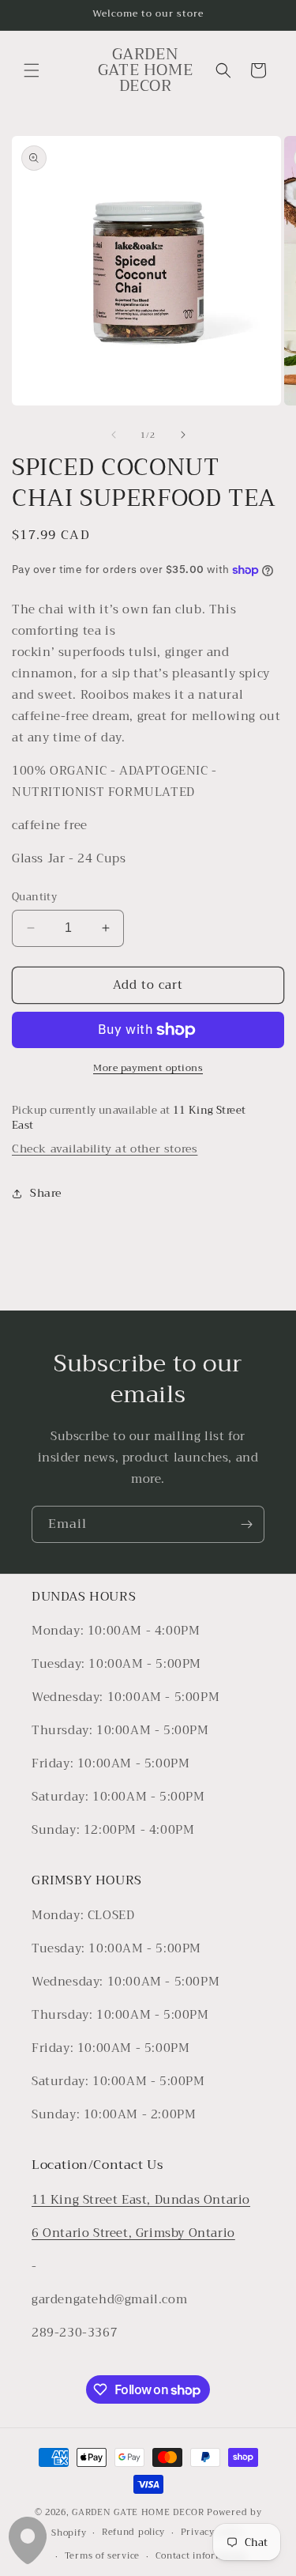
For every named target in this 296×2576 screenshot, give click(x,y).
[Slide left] (114, 435)
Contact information (201, 2556)
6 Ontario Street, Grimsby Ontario (133, 2233)
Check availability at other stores (105, 1148)
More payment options (148, 1068)
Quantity (34, 897)
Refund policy (133, 2532)
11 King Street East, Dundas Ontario (141, 2200)
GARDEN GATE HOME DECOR (138, 2512)
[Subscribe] (246, 1524)
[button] (32, 70)
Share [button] (46, 1193)
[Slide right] (183, 435)
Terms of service (102, 2556)
